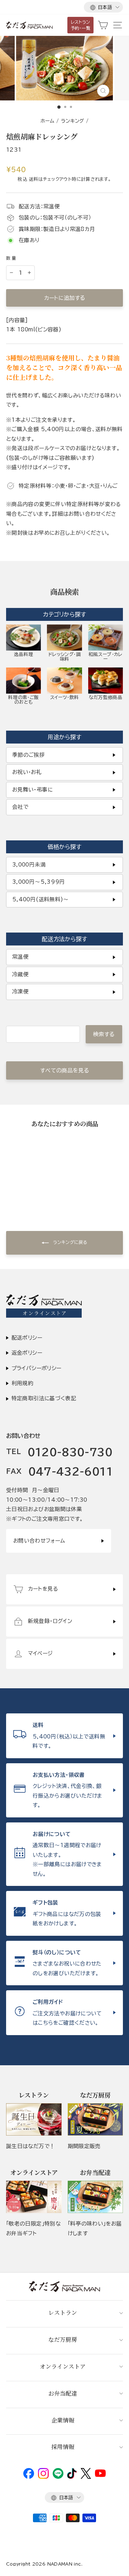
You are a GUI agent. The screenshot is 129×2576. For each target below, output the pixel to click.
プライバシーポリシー (37, 1368)
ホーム (47, 121)
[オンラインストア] (34, 2197)
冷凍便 (20, 992)
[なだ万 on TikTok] (72, 2477)
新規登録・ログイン (50, 1621)
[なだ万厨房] (95, 2119)
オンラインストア (63, 2366)
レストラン (63, 2313)
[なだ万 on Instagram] (43, 2477)
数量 (12, 258)
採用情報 (63, 2447)
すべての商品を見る (64, 1070)
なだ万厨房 (63, 2339)
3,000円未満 (29, 865)
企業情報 (63, 2420)
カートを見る (43, 1589)
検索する (104, 1034)
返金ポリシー (27, 1353)
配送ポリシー (27, 1338)
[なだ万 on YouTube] (100, 2475)
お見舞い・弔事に (32, 790)
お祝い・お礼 (27, 772)
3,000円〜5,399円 (39, 882)
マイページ (40, 1653)
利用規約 (22, 1383)
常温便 (20, 957)
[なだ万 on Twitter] (86, 2477)
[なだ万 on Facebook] (29, 2477)
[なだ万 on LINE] (58, 2477)
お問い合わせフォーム (39, 1541)
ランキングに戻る (70, 1242)
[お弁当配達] (95, 2197)
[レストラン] (34, 2119)
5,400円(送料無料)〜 (40, 899)
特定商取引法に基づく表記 (44, 1398)
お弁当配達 (63, 2393)
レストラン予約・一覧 (81, 25)
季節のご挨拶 (28, 755)
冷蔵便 (20, 974)
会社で (20, 807)
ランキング (73, 121)
